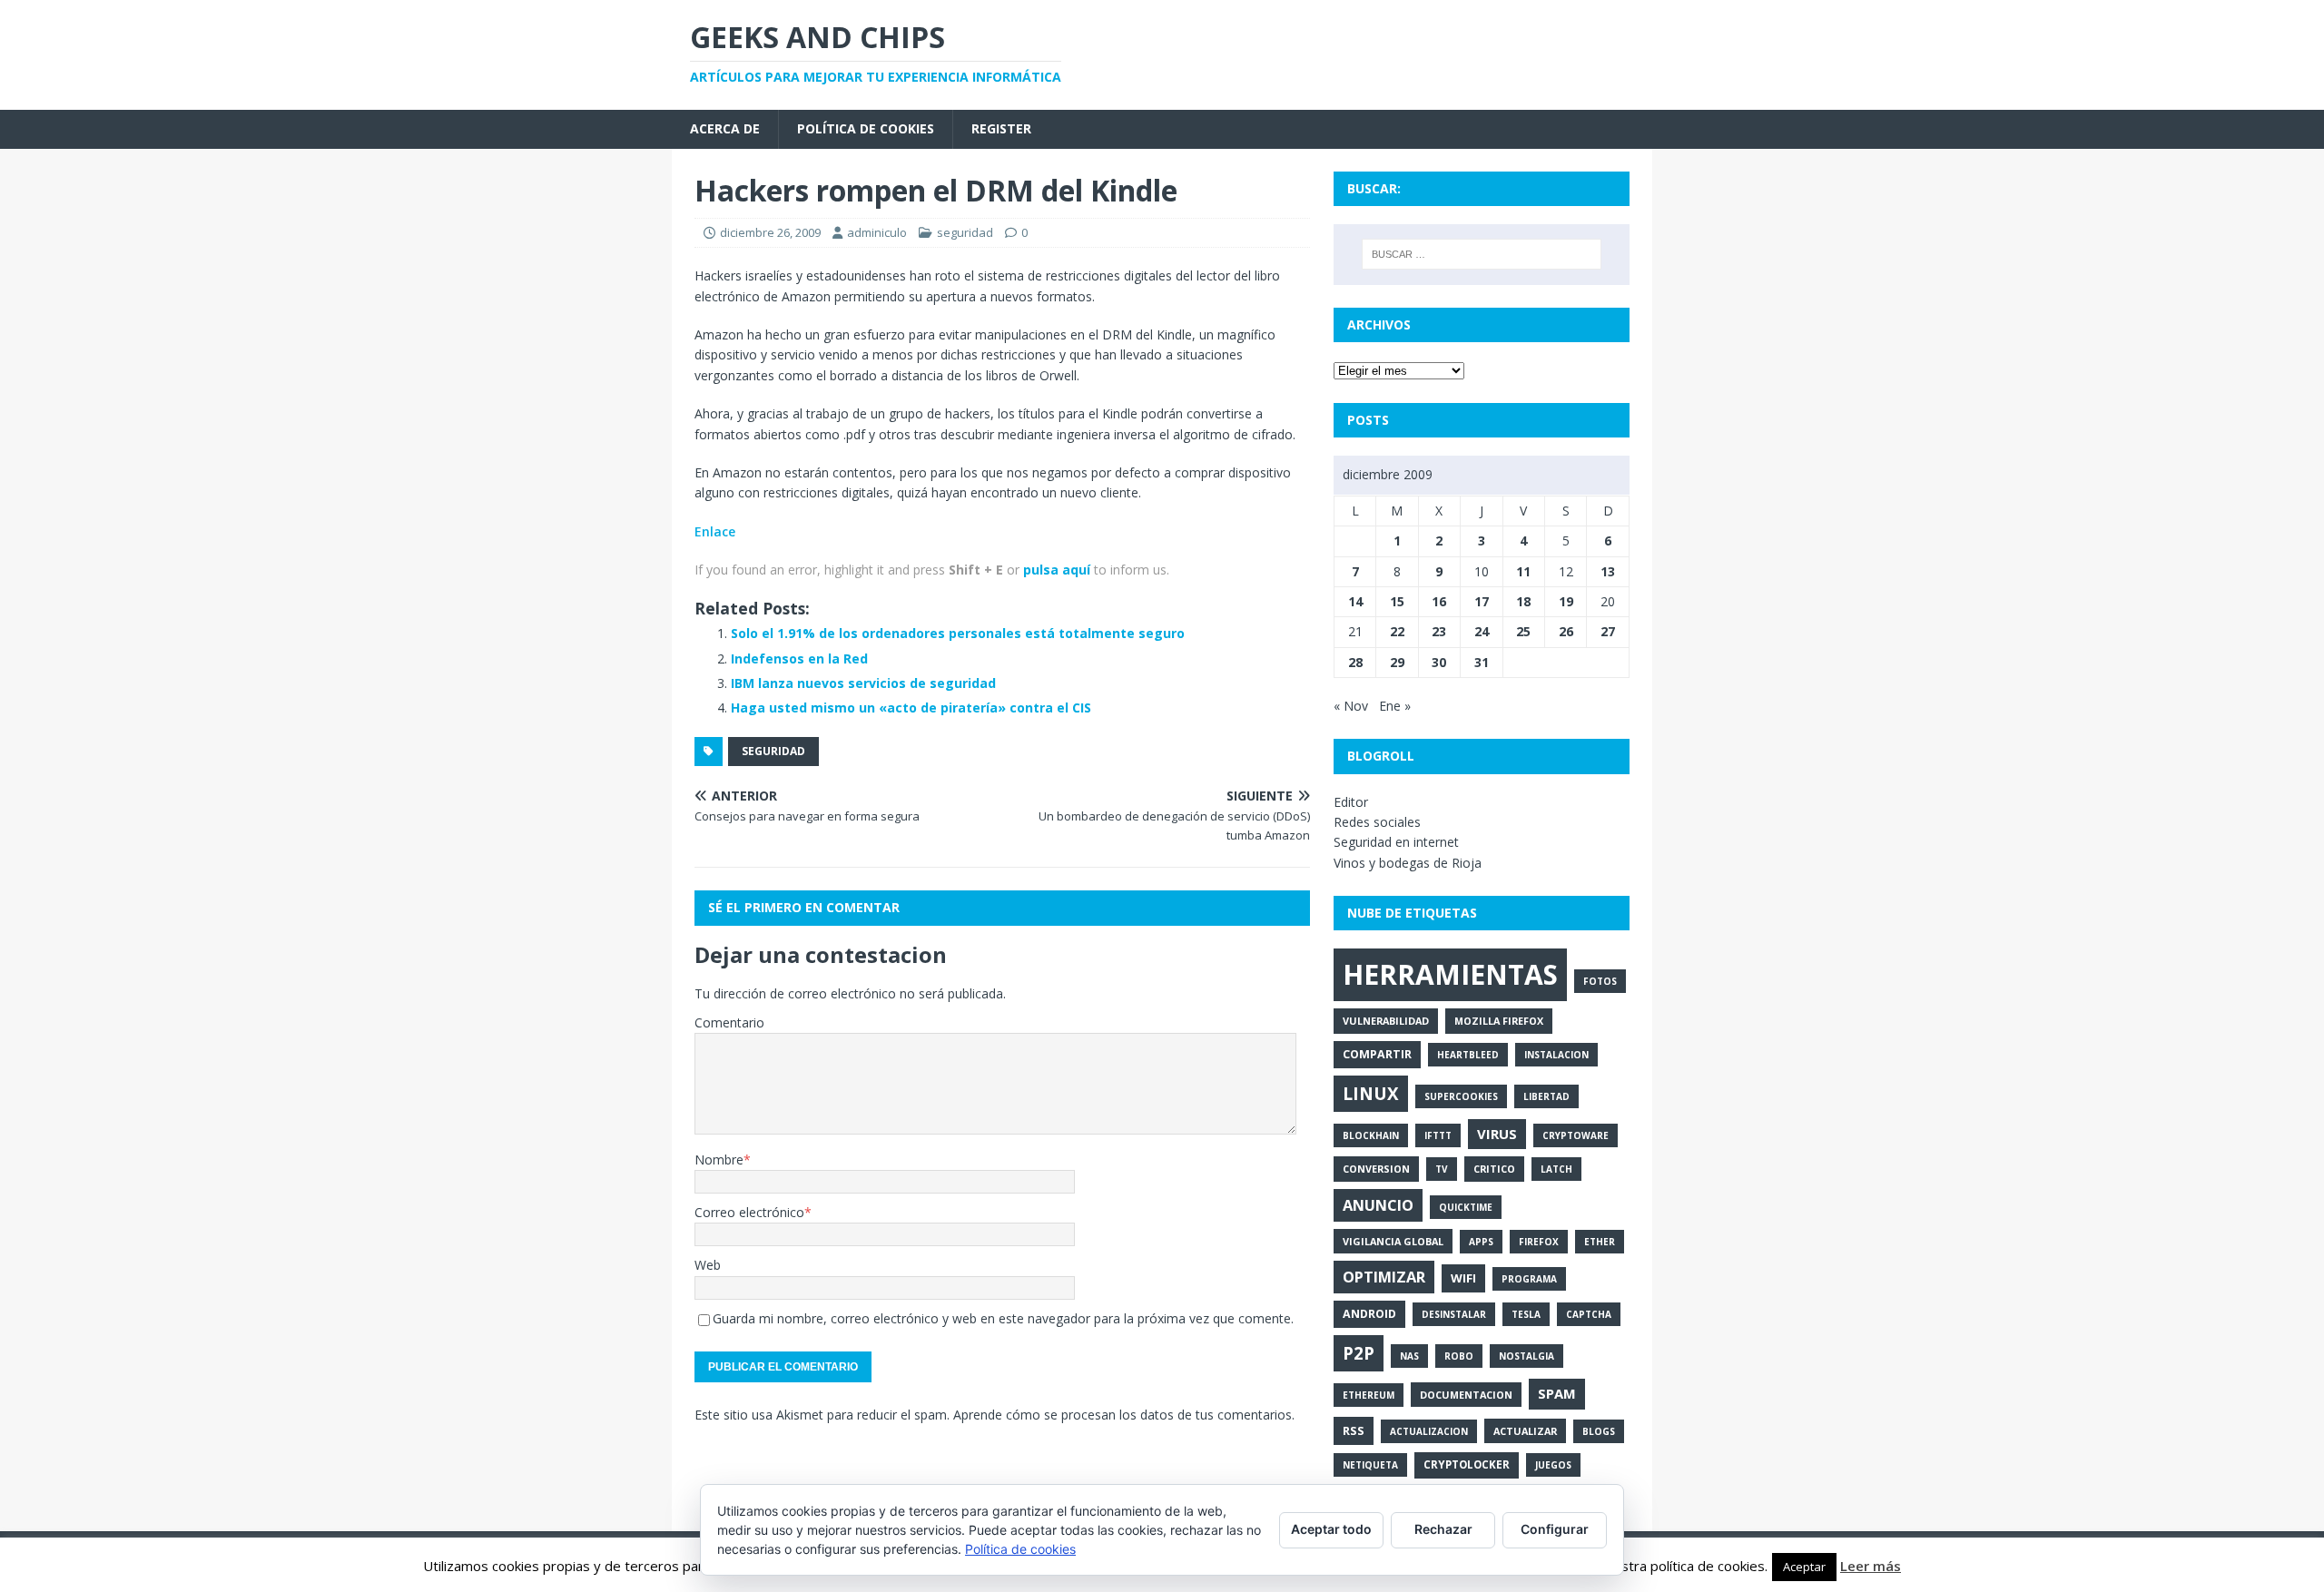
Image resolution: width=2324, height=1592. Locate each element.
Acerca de (725, 128)
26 (1566, 631)
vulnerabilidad (1386, 1021)
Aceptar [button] (1804, 1567)
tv (1442, 1169)
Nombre (719, 1160)
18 (1523, 601)
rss (1354, 1430)
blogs (1599, 1431)
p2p (1359, 1353)
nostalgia (1526, 1356)
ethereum (1369, 1395)
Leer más (1871, 1566)
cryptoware (1576, 1135)
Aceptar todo (1331, 1529)
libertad (1546, 1096)
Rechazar (1443, 1529)
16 (1439, 601)
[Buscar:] (1482, 254)
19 (1566, 601)
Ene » (1395, 706)
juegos (1553, 1465)
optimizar (1384, 1277)
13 (1608, 571)
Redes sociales (1377, 822)
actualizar (1525, 1431)
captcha (1589, 1314)
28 (1355, 662)
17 (1482, 601)
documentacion (1466, 1395)
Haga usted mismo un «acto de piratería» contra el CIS (911, 708)
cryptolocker (1467, 1464)
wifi (1463, 1278)
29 (1397, 662)
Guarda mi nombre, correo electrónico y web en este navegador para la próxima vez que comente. (1003, 1318)
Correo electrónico (749, 1212)
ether (1600, 1242)
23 (1439, 631)
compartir (1377, 1054)
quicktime (1466, 1207)
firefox (1539, 1242)
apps (1481, 1242)
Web (708, 1265)
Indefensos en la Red (799, 658)
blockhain (1371, 1135)
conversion (1376, 1169)
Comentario (729, 1022)
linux (1371, 1094)
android (1369, 1314)
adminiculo (877, 232)
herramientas (1450, 974)
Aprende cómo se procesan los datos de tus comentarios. (1124, 1415)
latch (1556, 1169)
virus (1497, 1134)
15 (1397, 601)
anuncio (1378, 1205)
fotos (1600, 981)
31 (1482, 662)
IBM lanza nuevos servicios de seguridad (863, 683)
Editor (1351, 802)
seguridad (965, 232)
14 (1355, 601)
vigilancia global (1393, 1241)
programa (1529, 1279)
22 (1397, 631)
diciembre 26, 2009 (770, 232)
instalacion (1556, 1055)
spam (1557, 1393)
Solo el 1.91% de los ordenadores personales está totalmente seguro (958, 633)
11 (1523, 571)
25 (1523, 631)
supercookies (1461, 1096)
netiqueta (1370, 1465)
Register (1001, 128)
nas (1409, 1356)
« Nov (1351, 706)
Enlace (715, 531)
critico (1494, 1169)
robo (1459, 1356)
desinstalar (1454, 1314)
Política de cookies (866, 128)
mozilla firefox (1499, 1021)
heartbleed (1468, 1055)
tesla (1526, 1314)
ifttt (1438, 1135)
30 (1439, 662)
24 (1482, 631)
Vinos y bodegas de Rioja (1408, 863)
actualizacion (1429, 1431)
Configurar (1555, 1529)
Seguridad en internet (1396, 842)
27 (1608, 631)
